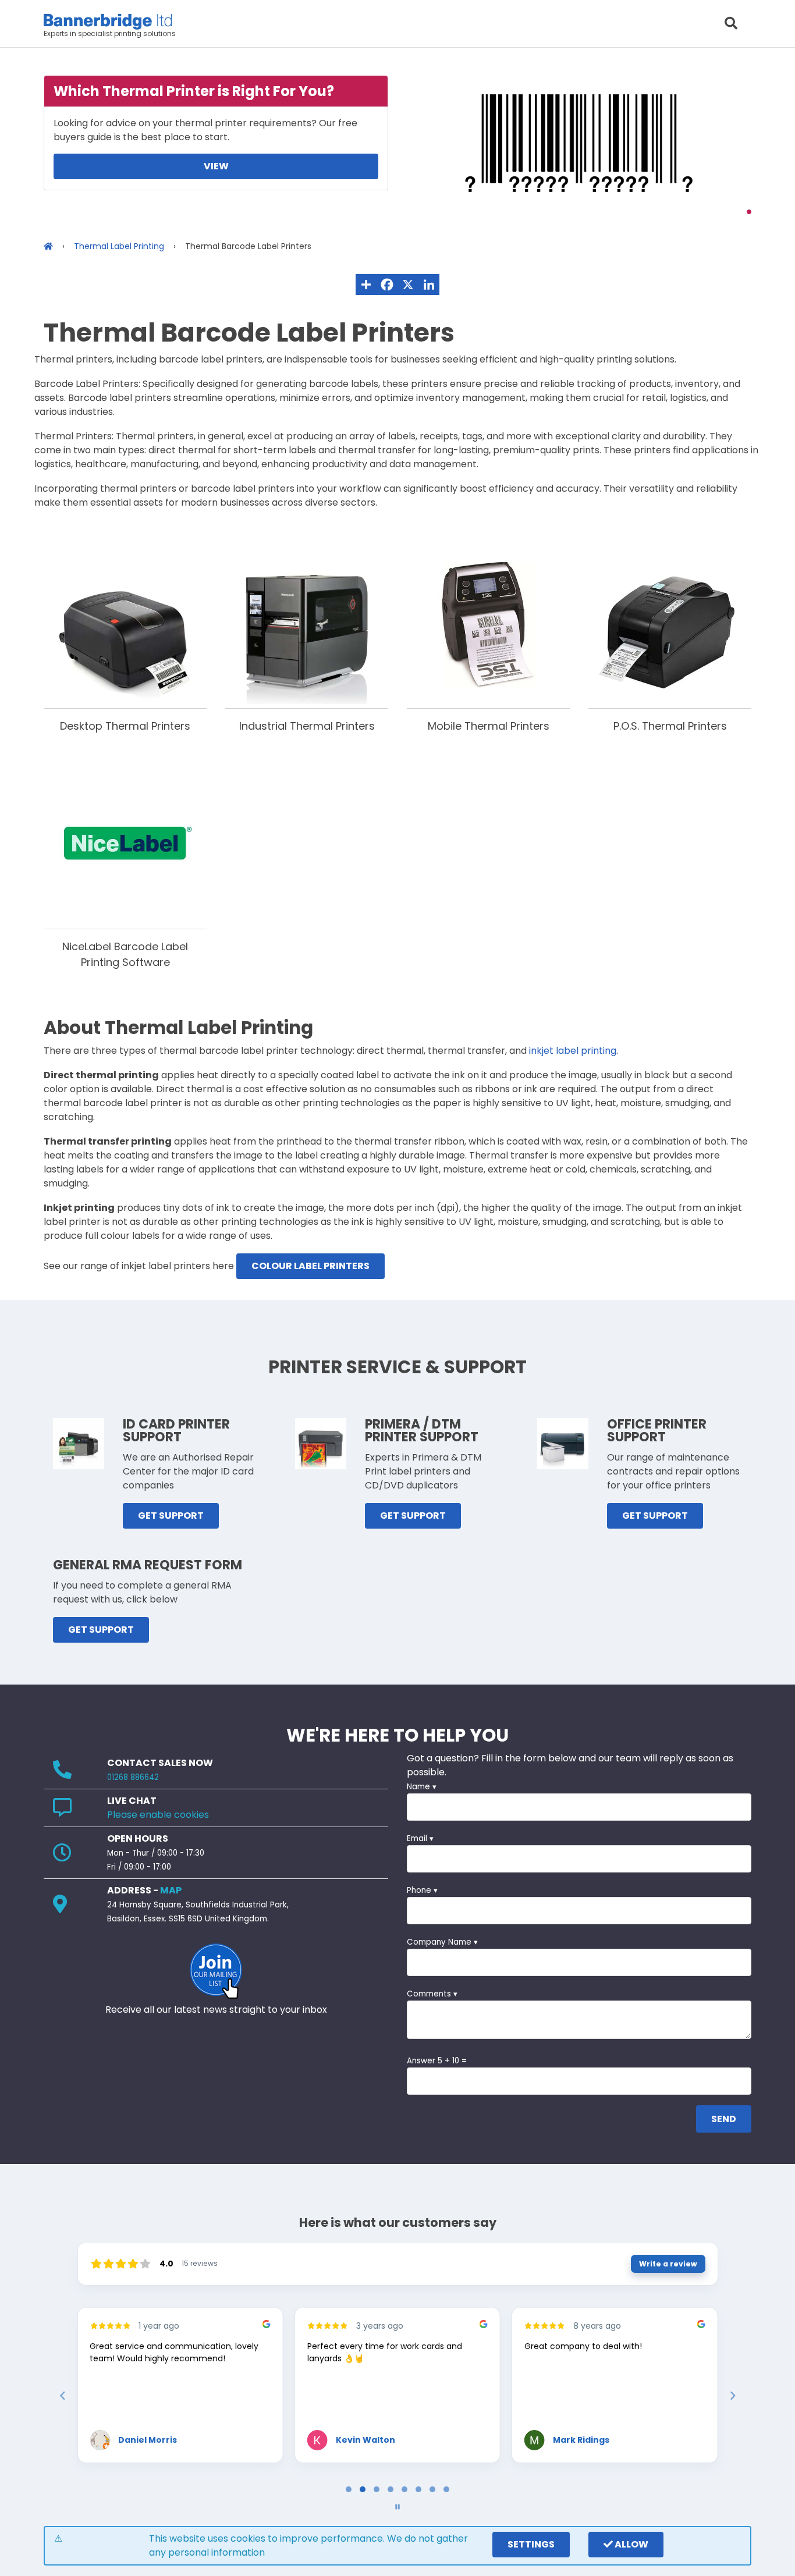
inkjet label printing (573, 1051)
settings (531, 2544)
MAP (171, 1890)
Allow (631, 2544)
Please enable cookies (158, 1815)
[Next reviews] (732, 2396)
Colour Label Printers (310, 1266)
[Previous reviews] (62, 2396)
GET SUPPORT (171, 1516)
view (216, 166)
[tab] (349, 2489)
